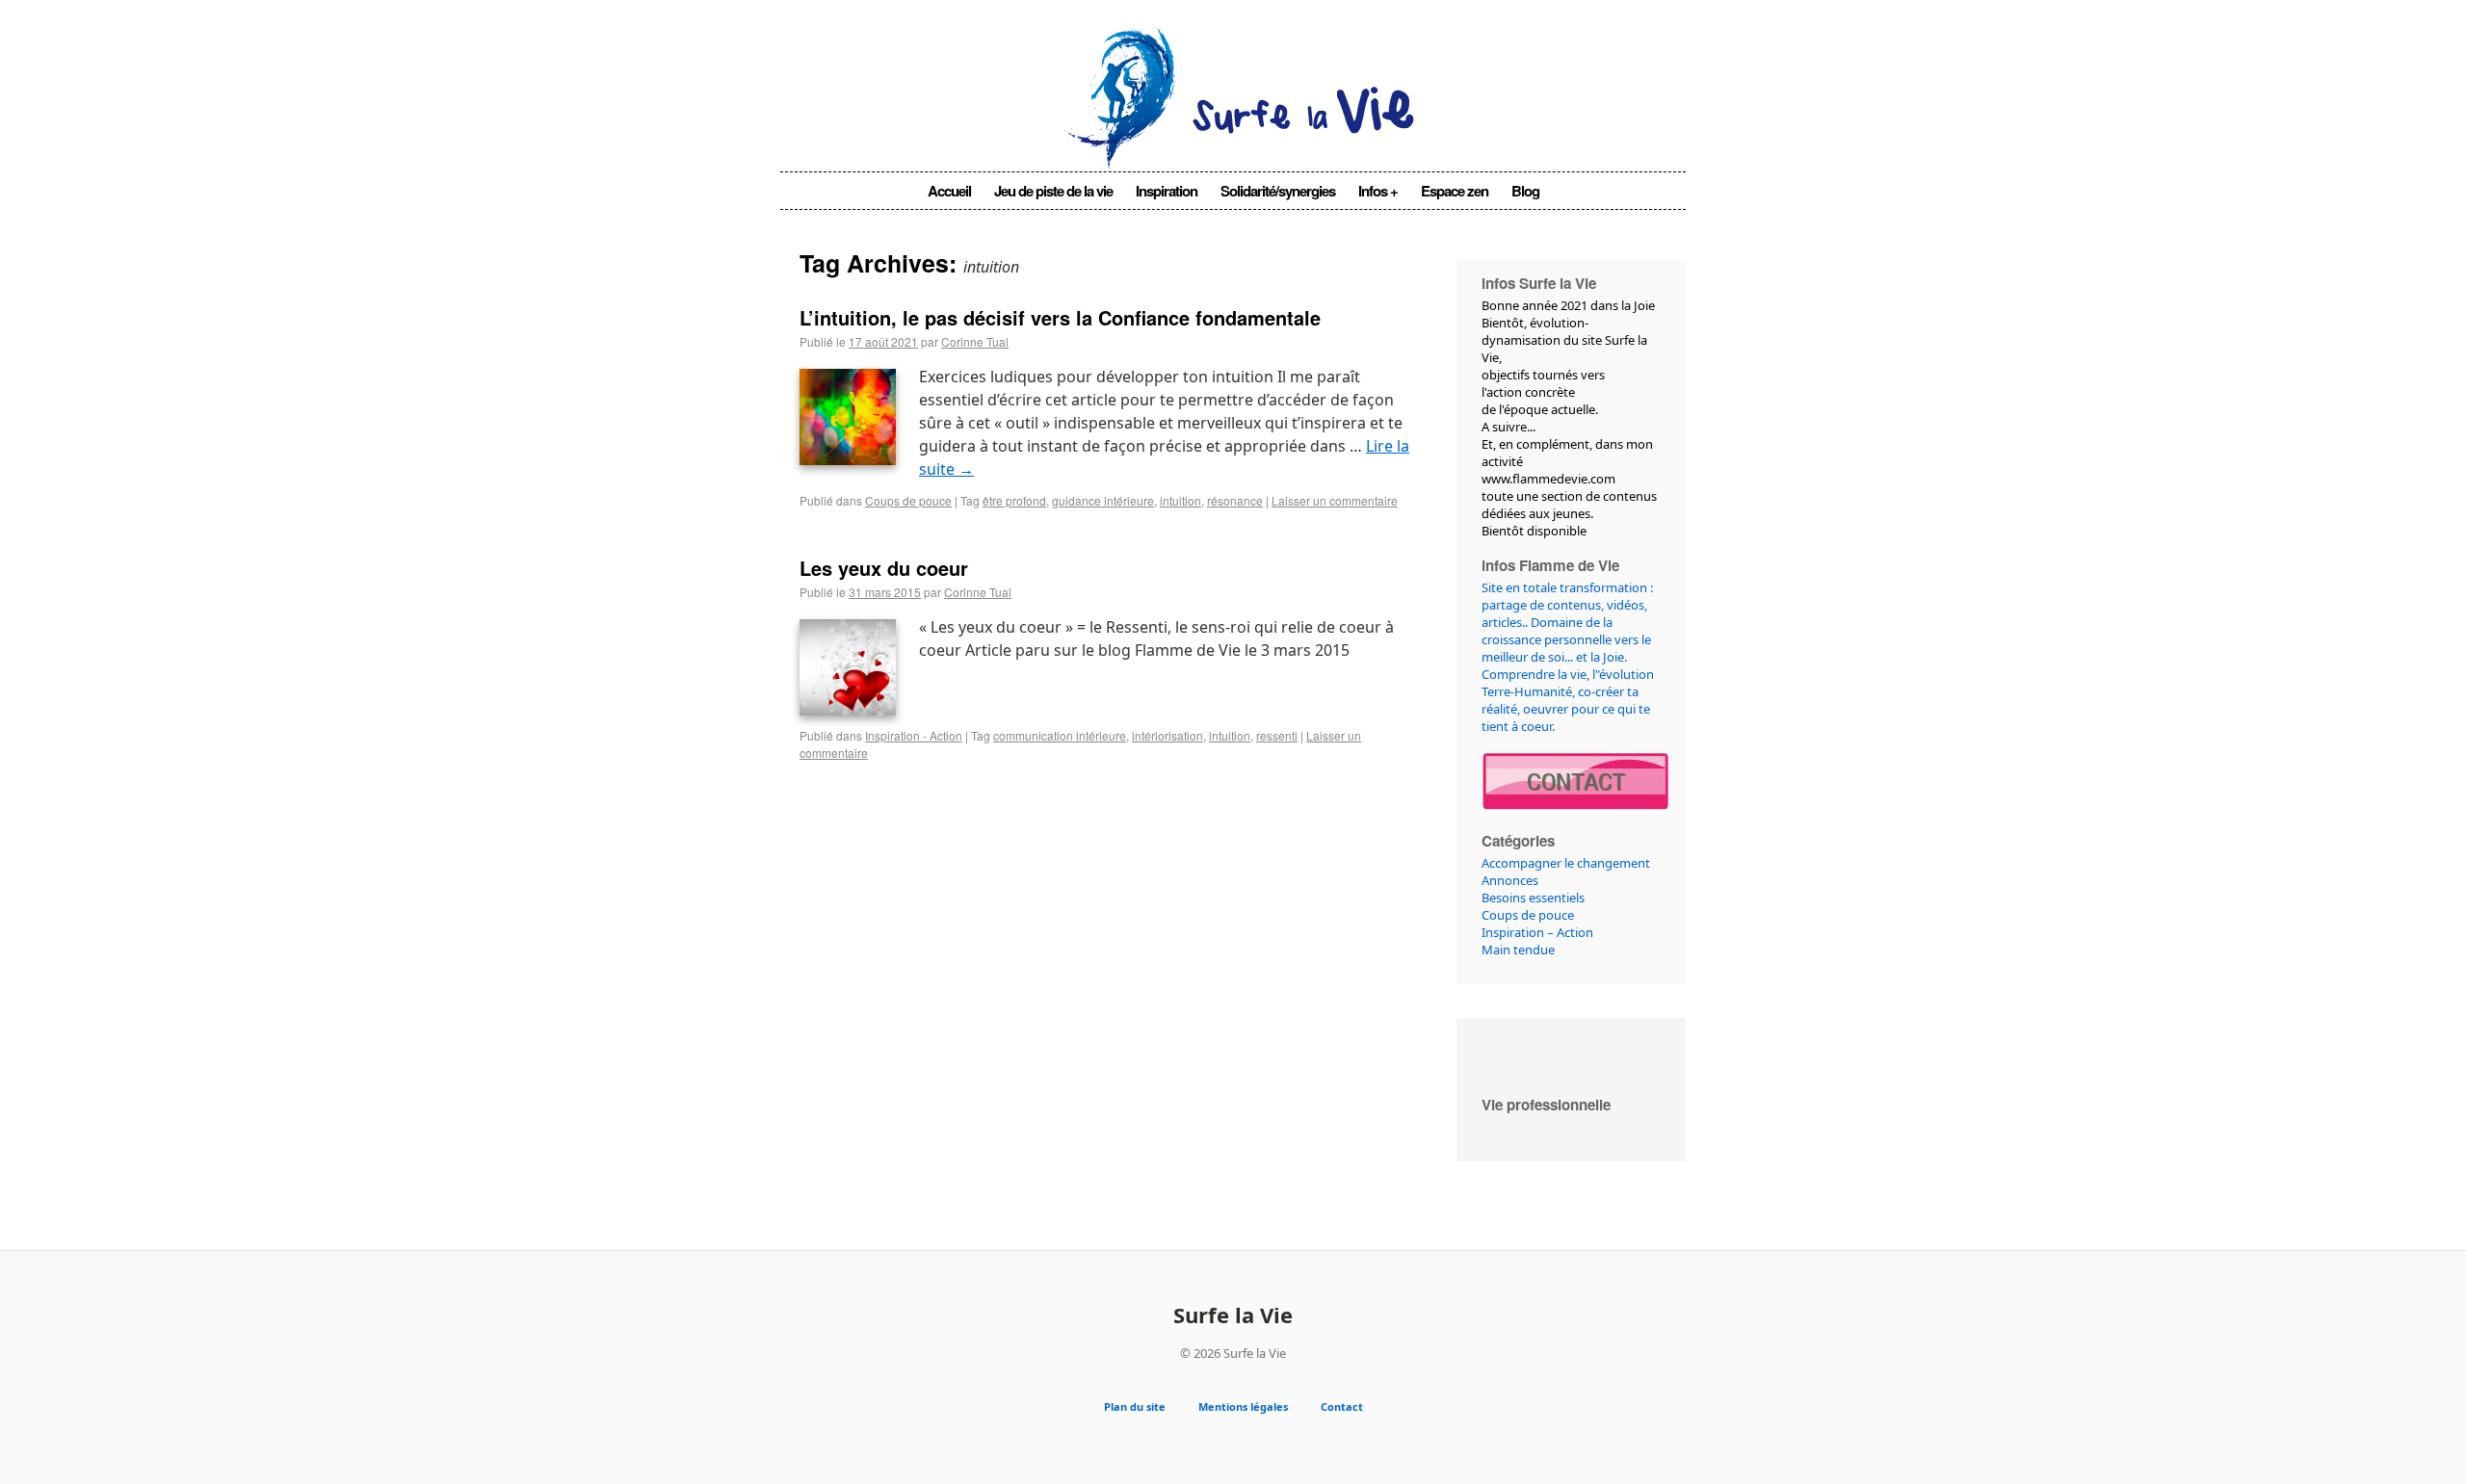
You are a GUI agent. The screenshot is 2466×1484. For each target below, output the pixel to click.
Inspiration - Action (914, 735)
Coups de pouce (908, 500)
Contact (1342, 1406)
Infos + (1378, 191)
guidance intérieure (1103, 500)
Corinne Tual (975, 341)
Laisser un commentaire (1335, 500)
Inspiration (1167, 191)
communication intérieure (1060, 735)
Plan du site (1135, 1406)
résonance (1235, 500)
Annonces (1510, 880)
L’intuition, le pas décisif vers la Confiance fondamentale (1060, 317)
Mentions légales (1243, 1406)
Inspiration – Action (1537, 932)
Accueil (949, 191)
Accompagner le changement (1566, 863)
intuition (1181, 500)
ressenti (1277, 735)
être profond (1014, 500)
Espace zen (1455, 191)
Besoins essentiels (1533, 898)
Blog (1525, 191)
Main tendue (1518, 950)
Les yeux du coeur (884, 568)
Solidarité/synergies (1278, 191)
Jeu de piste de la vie (1053, 191)
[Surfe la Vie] (1233, 142)
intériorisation (1167, 735)
